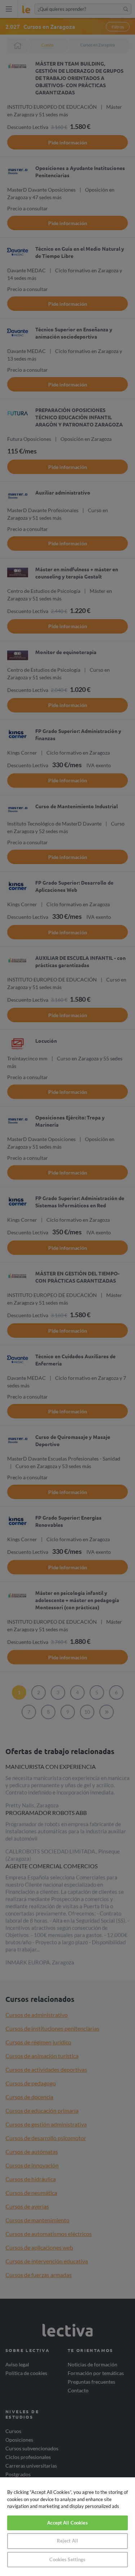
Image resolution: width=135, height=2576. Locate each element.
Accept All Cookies (67, 2523)
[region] (67, 2527)
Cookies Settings (67, 2559)
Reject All (67, 2541)
